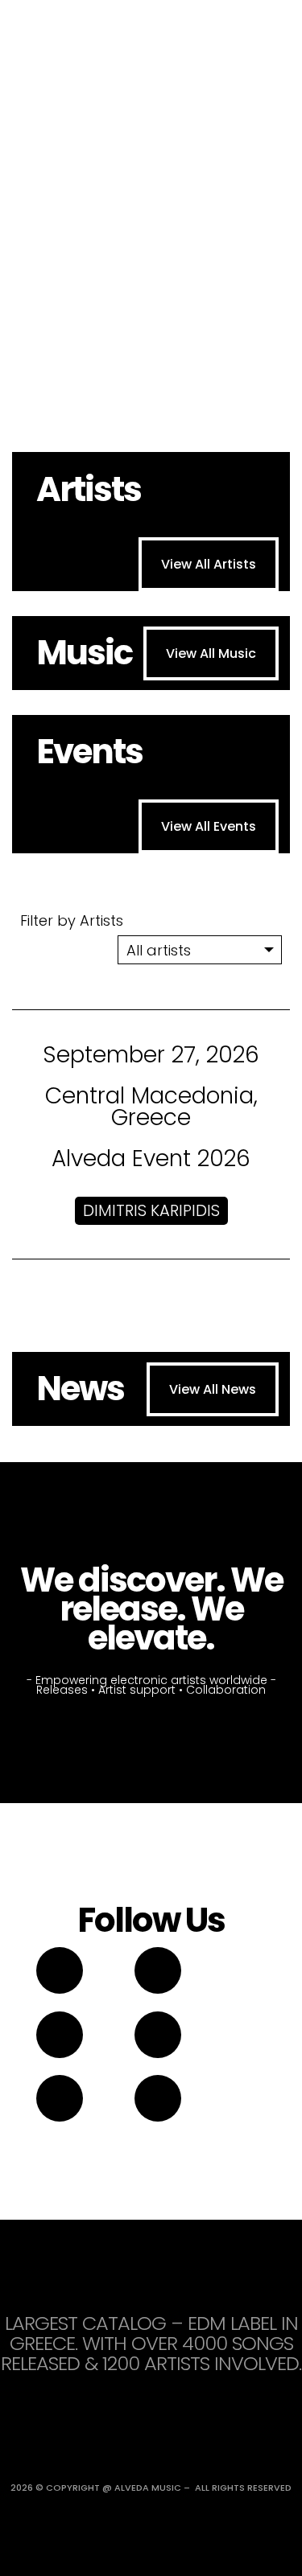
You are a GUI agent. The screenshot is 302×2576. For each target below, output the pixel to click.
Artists (89, 489)
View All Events (209, 826)
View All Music (211, 653)
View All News (213, 1389)
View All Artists (209, 564)
